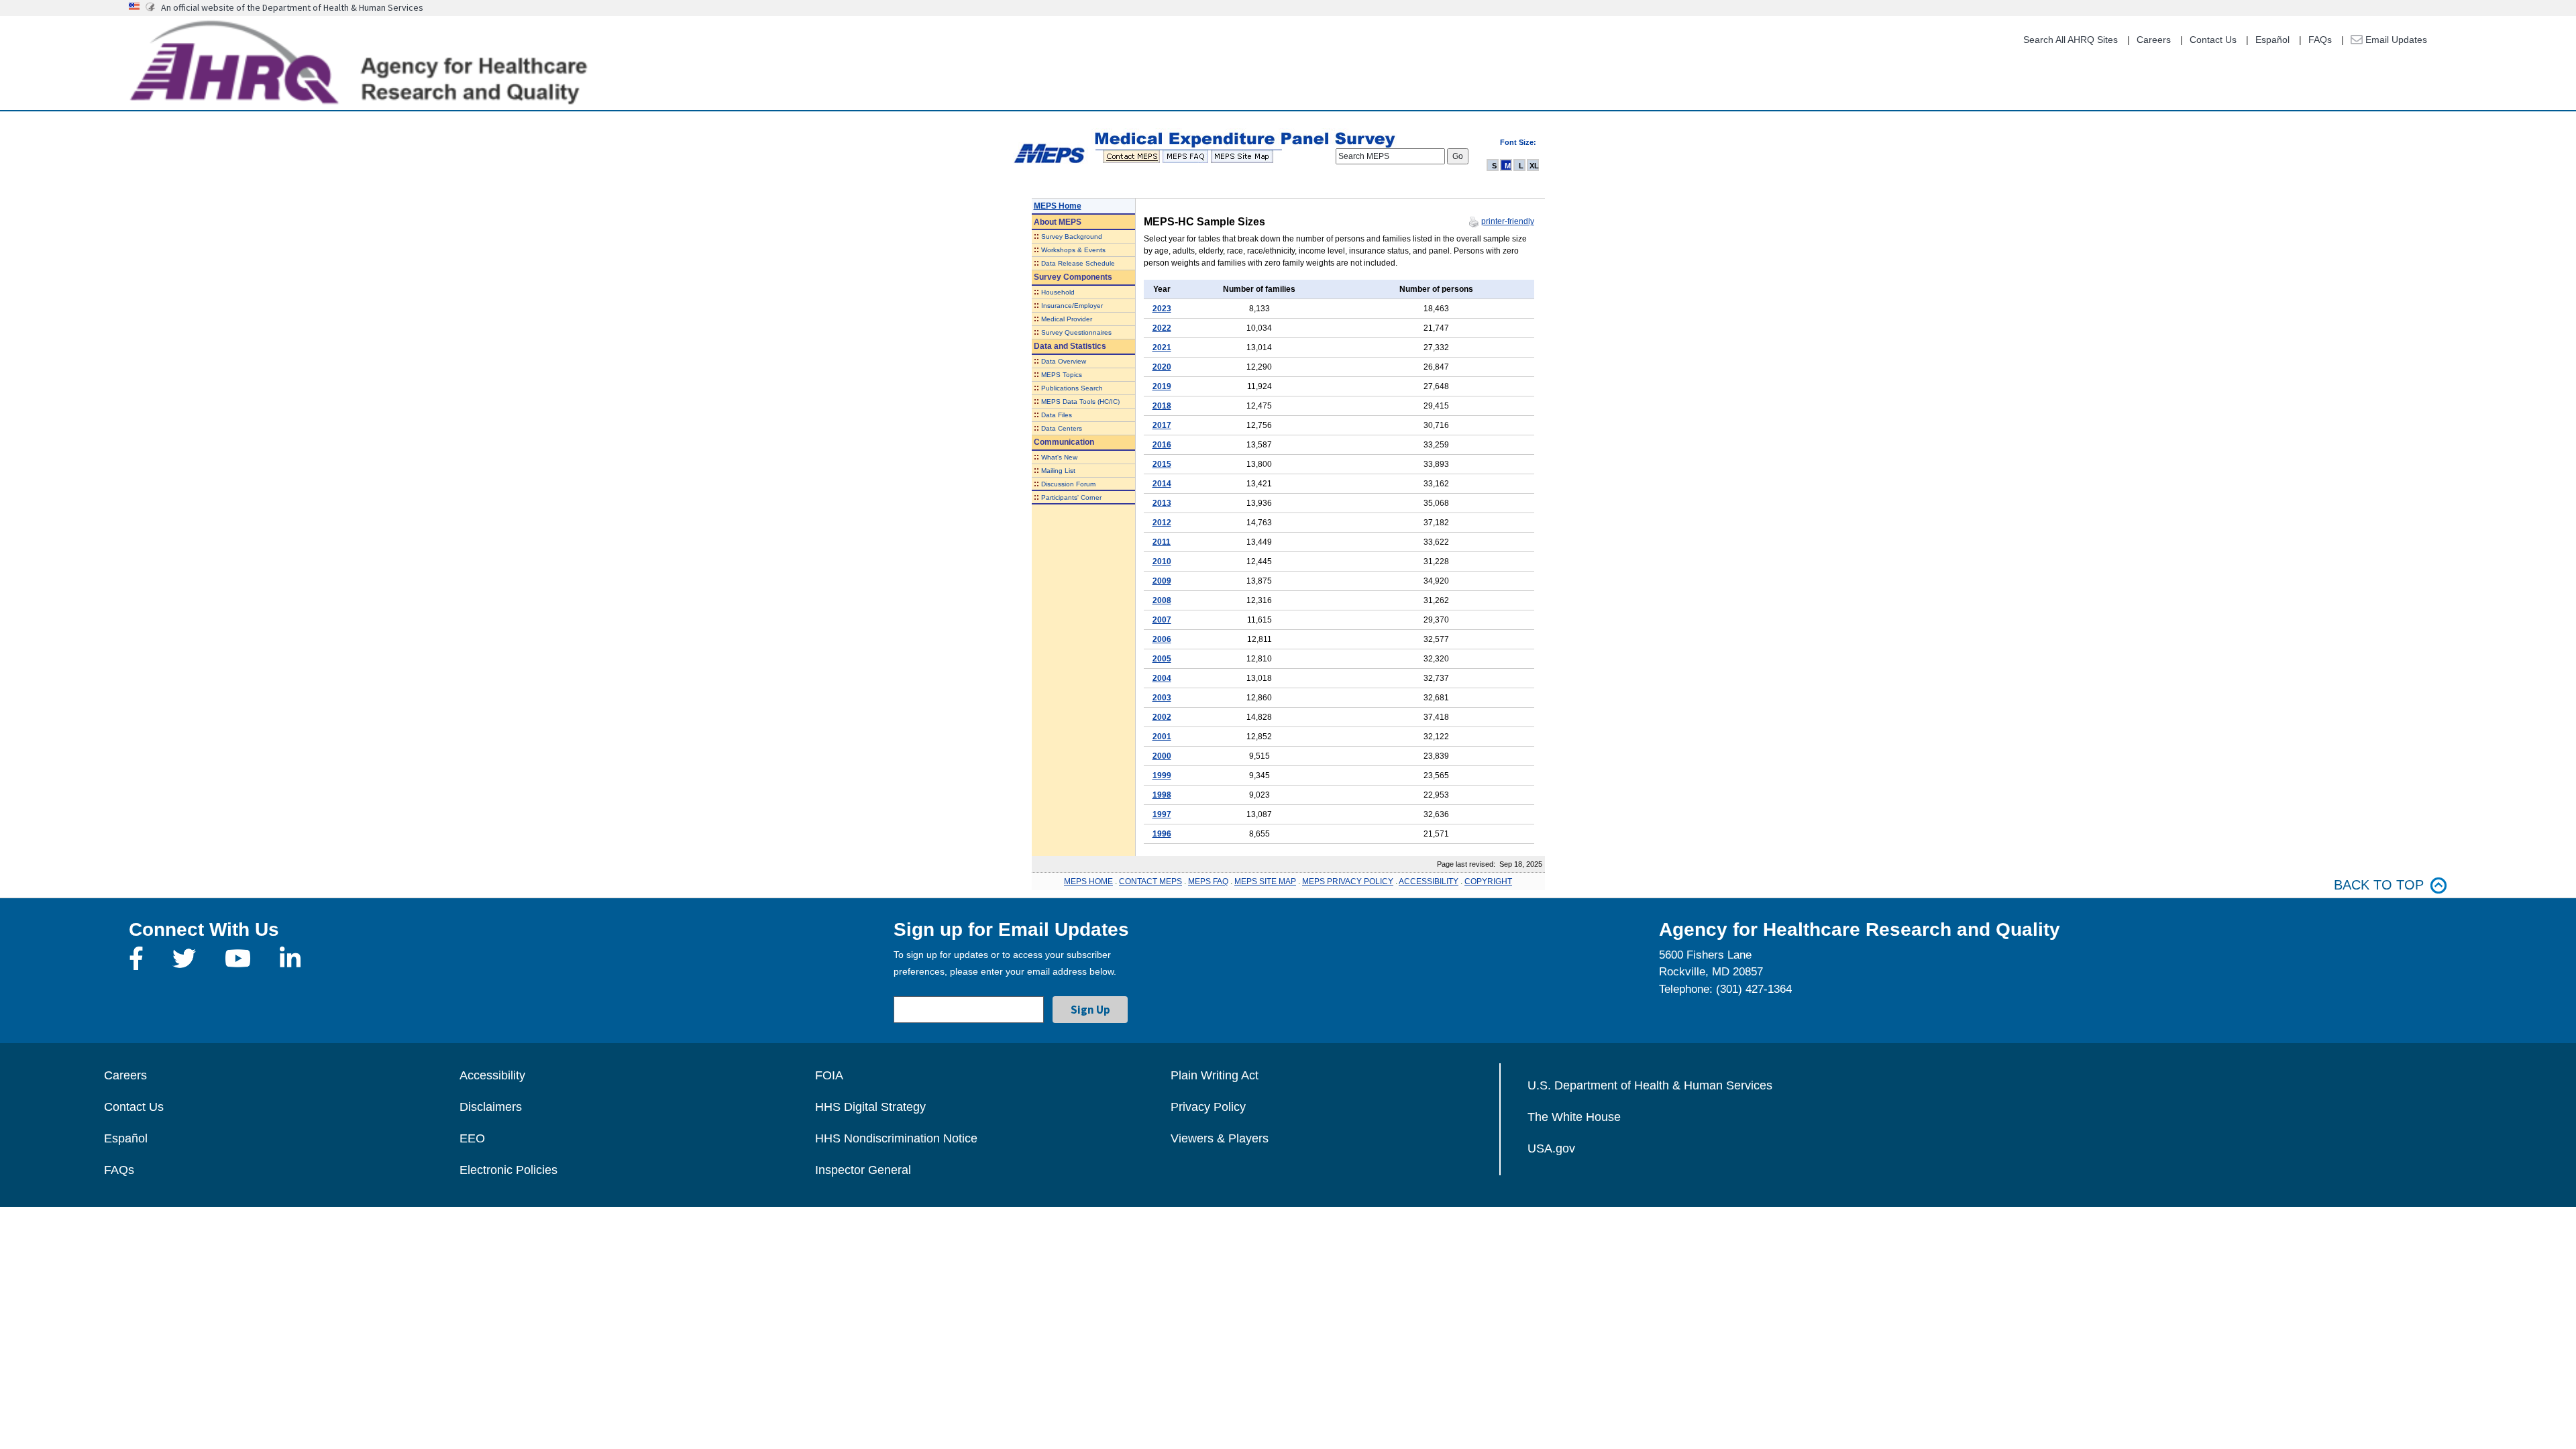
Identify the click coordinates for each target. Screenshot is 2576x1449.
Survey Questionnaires (1076, 332)
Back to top (2379, 885)
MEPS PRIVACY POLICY (1348, 881)
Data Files (1057, 415)
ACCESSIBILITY (1429, 881)
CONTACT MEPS (1150, 881)
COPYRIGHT (1488, 881)
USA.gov (1551, 1148)
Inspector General (863, 1170)
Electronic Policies (508, 1170)
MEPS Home (1058, 206)
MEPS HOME (1088, 881)
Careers (2154, 40)
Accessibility (492, 1075)
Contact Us (2213, 40)
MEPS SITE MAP (1265, 881)
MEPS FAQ (1208, 881)
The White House (1574, 1117)
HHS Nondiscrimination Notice (896, 1138)
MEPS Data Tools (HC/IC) (1080, 401)
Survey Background (1072, 236)
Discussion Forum (1068, 484)
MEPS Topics (1062, 375)
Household (1058, 292)
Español (2272, 40)
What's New (1059, 457)
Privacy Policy (1208, 1107)
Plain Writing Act (1215, 1075)
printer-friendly (1508, 221)
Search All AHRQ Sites (2071, 40)
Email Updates (2395, 40)
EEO (472, 1138)
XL (1534, 166)
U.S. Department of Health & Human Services (1650, 1085)
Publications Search (1072, 388)
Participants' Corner (1071, 497)
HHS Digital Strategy (870, 1107)
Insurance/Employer (1072, 306)
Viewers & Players (1220, 1138)
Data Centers (1062, 428)
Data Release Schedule (1078, 263)
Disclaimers (491, 1107)
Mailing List (1058, 471)
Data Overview (1064, 361)
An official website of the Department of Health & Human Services (292, 7)
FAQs (2320, 40)
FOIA (829, 1075)
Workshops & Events (1073, 250)
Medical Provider (1067, 319)
